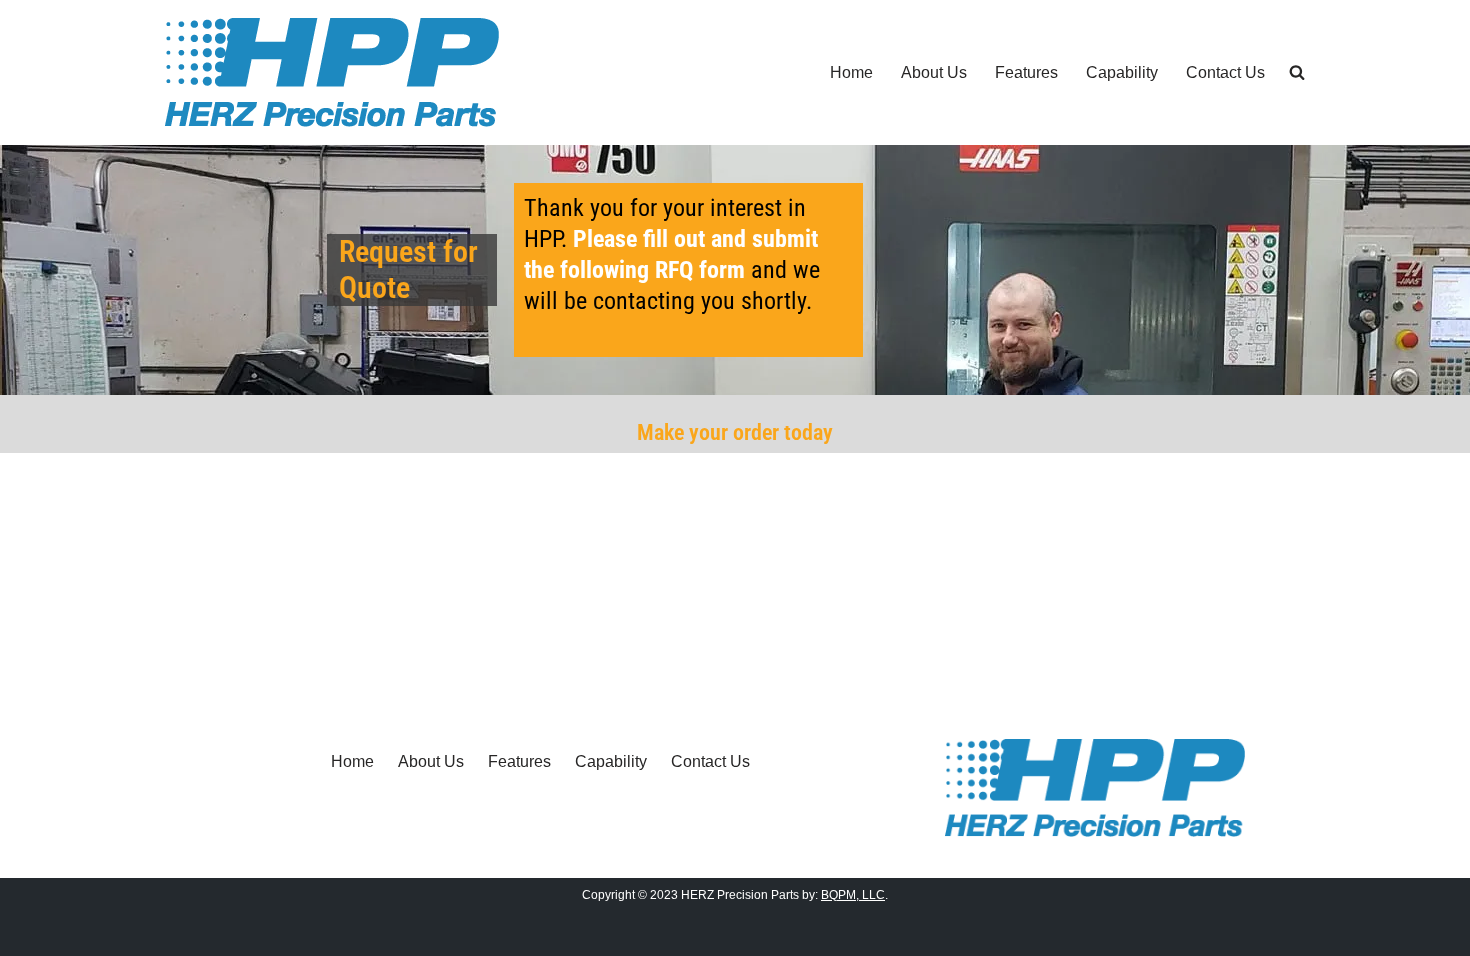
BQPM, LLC (853, 895)
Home (851, 72)
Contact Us (1225, 72)
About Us (934, 72)
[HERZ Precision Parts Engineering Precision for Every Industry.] (332, 72)
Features (1026, 72)
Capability (1122, 72)
